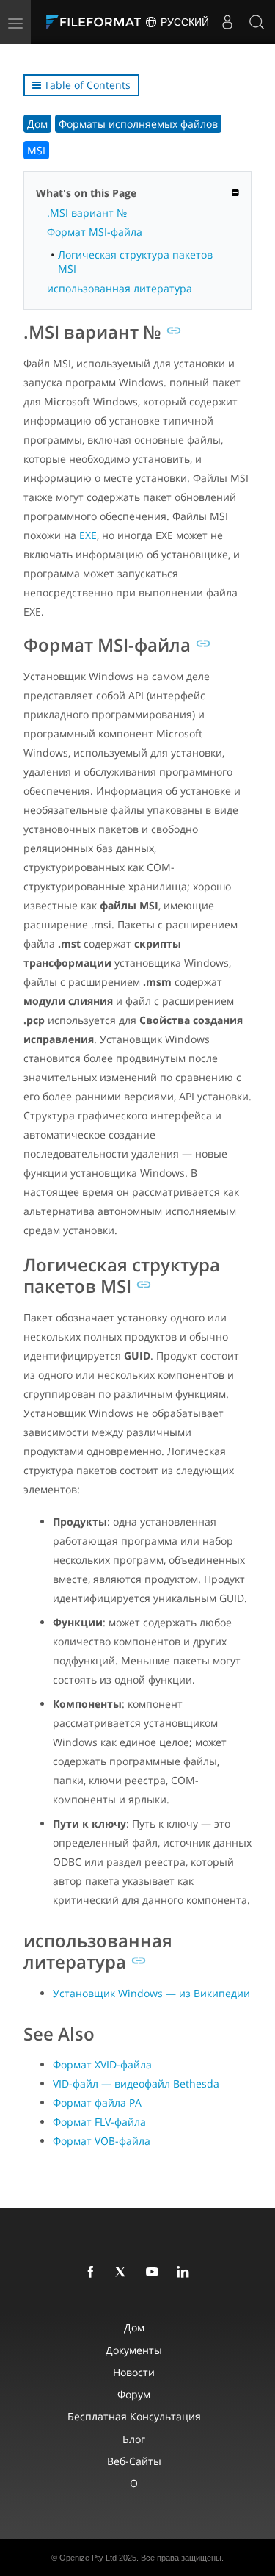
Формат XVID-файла (102, 2064)
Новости (134, 2372)
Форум (134, 2394)
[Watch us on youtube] (155, 2273)
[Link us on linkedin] (186, 2273)
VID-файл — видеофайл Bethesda (136, 2083)
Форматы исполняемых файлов (138, 124)
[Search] (257, 22)
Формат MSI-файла (95, 232)
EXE (88, 535)
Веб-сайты (134, 2461)
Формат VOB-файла (102, 2141)
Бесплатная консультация (134, 2416)
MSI (36, 150)
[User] (227, 22)
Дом (37, 124)
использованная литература (120, 288)
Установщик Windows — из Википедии (151, 1993)
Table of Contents (86, 85)
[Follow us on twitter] (124, 2273)
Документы (134, 2350)
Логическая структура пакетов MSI (135, 261)
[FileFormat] (97, 22)
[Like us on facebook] (93, 2273)
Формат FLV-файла (99, 2122)
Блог (134, 2439)
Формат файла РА (97, 2103)
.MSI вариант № (87, 213)
